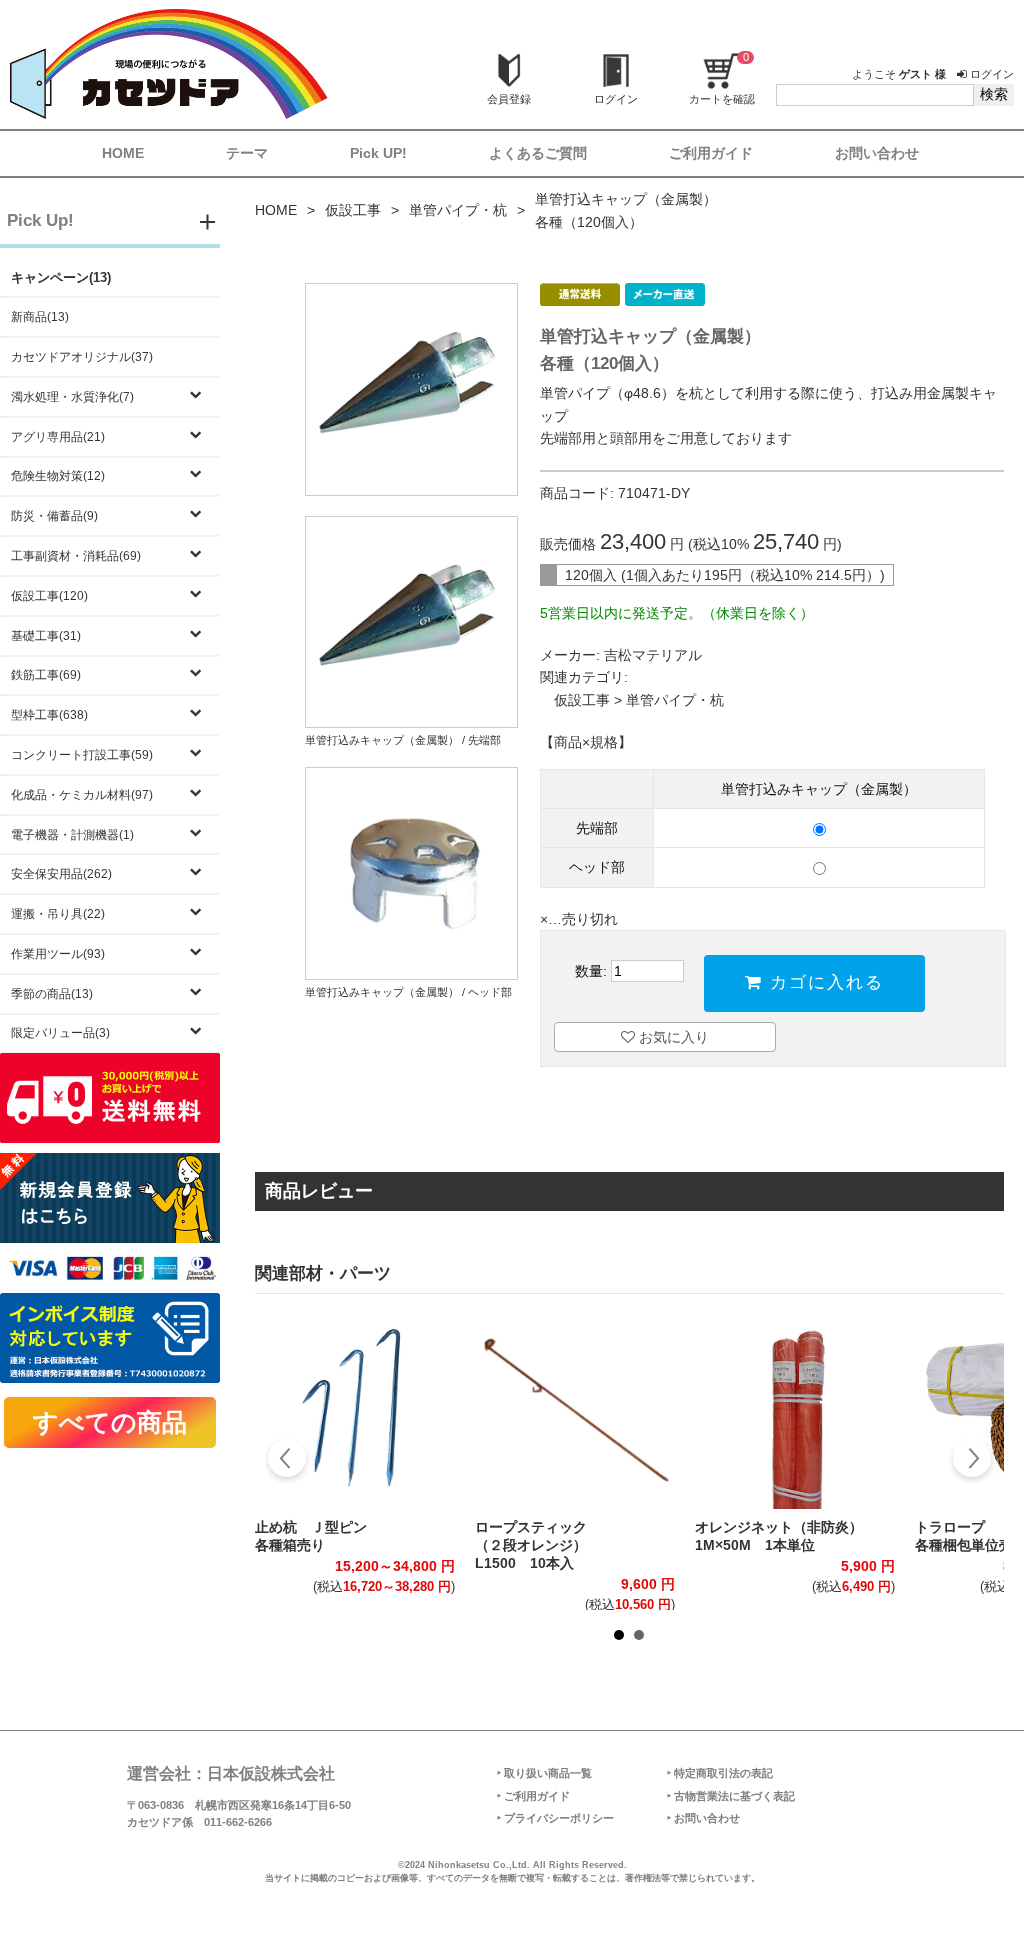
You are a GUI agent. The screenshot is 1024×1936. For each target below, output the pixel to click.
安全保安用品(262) (61, 874)
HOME (123, 153)
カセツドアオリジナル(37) (82, 357)
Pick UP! (378, 153)
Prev (287, 1461)
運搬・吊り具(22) (58, 914)
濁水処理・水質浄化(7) (72, 397)
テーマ (247, 153)
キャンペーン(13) (61, 277)
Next (971, 1461)
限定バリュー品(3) (60, 1033)
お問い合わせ (877, 153)
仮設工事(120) (49, 596)
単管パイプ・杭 (458, 210)
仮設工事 (353, 210)
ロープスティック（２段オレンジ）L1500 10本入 (531, 1545)
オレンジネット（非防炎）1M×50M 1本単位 (779, 1536)
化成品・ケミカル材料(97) (82, 795)
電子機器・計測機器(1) (72, 835)
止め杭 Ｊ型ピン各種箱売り (311, 1536)
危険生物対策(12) (58, 476)
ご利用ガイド (711, 153)
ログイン (990, 74)
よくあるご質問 (538, 153)
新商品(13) (40, 317)
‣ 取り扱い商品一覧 (544, 1773)
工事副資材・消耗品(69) (76, 556)
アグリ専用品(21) (58, 437)
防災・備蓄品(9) (54, 516)
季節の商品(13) (52, 994)
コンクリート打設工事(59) (82, 755)
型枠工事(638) (49, 715)
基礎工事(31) (46, 636)
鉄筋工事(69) (46, 675)
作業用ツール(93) (58, 954)
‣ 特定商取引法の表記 (720, 1773)
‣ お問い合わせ (703, 1818)
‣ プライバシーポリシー (555, 1818)
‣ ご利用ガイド (533, 1796)
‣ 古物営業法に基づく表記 (731, 1796)
